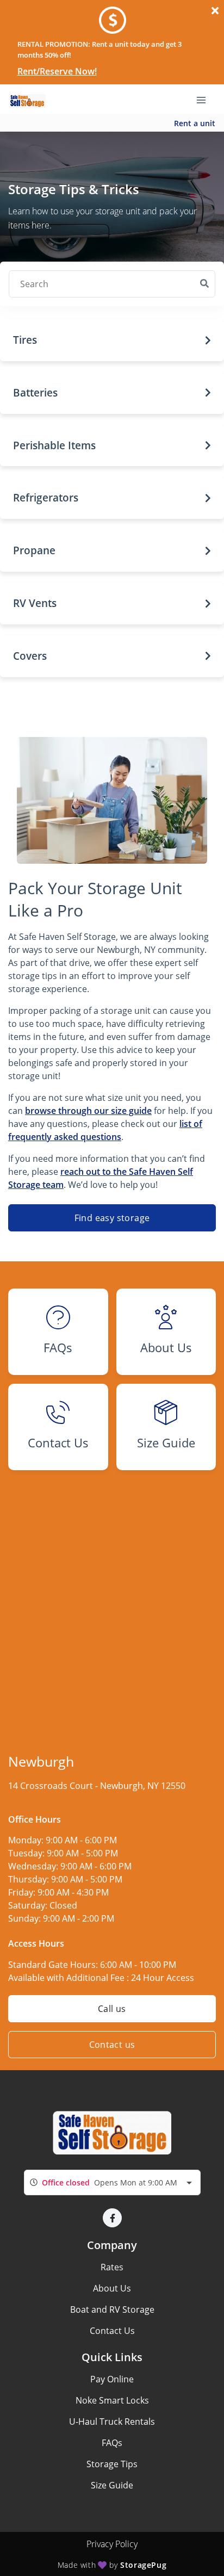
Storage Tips (112, 2464)
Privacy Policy (112, 2544)
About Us (112, 2288)
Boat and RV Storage (112, 2309)
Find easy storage (112, 1218)
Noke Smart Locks (112, 2400)
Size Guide (112, 2485)
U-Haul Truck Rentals (112, 2422)
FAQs (112, 2443)
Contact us (112, 2045)
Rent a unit (195, 123)
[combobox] (112, 2182)
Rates (112, 2267)
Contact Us (112, 2331)
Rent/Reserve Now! (57, 71)
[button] (112, 340)
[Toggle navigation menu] (206, 100)
